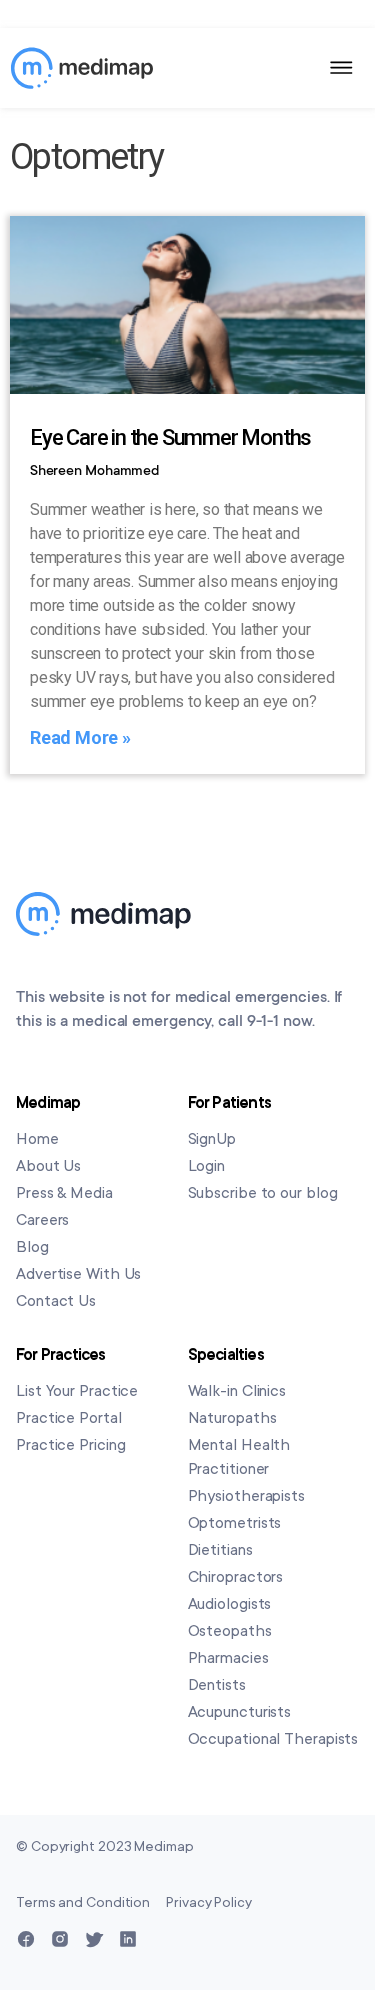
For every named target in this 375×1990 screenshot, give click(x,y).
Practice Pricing (70, 1445)
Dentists (217, 1685)
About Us (48, 1166)
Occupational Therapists (273, 1739)
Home (37, 1139)
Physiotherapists (246, 1496)
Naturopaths (232, 1418)
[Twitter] (94, 1939)
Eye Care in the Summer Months (170, 437)
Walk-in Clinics (237, 1391)
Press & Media (64, 1193)
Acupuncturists (240, 1712)
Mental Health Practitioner (239, 1457)
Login (207, 1166)
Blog (32, 1247)
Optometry (87, 157)
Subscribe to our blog (263, 1193)
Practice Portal (69, 1418)
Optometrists (235, 1523)
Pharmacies (228, 1658)
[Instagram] (60, 1939)
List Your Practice (77, 1391)
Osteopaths (230, 1631)
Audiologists (230, 1604)
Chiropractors (236, 1577)
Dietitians (220, 1550)
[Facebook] (26, 1939)
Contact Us (56, 1301)
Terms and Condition (83, 1902)
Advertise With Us (78, 1274)
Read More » (80, 737)
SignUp (212, 1139)
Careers (42, 1220)
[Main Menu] (342, 68)
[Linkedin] (128, 1939)
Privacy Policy (209, 1902)
